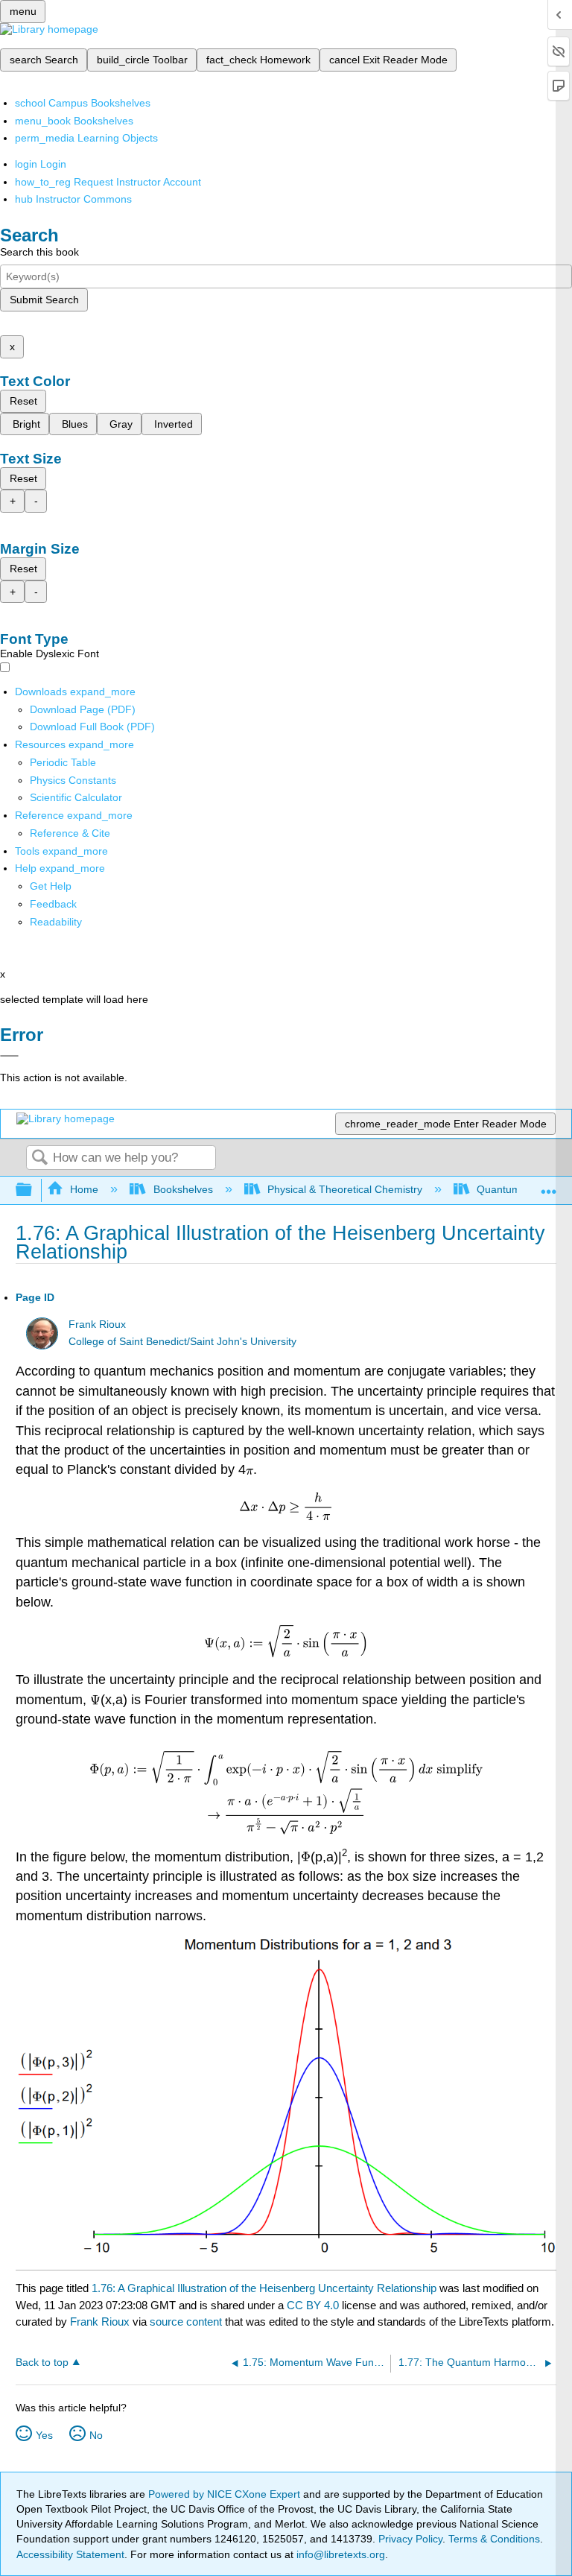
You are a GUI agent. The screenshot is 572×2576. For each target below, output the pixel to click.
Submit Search (44, 300)
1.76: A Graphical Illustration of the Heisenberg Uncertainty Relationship (264, 2288)
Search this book (39, 252)
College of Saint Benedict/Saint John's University (182, 1342)
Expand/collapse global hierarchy (34, 1190)
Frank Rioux (97, 1325)
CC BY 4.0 (313, 2305)
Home (84, 1189)
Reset (23, 401)
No (96, 2435)
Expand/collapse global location (549, 1186)
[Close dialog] (9, 1056)
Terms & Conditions (494, 2539)
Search (39, 1158)
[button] (53, 904)
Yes (44, 2435)
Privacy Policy (410, 2539)
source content (186, 2322)
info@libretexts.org (339, 2554)
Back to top (42, 2363)
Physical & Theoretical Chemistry (345, 1189)
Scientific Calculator (76, 797)
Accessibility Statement (70, 2554)
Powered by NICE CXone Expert (226, 2494)
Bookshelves (183, 1189)
